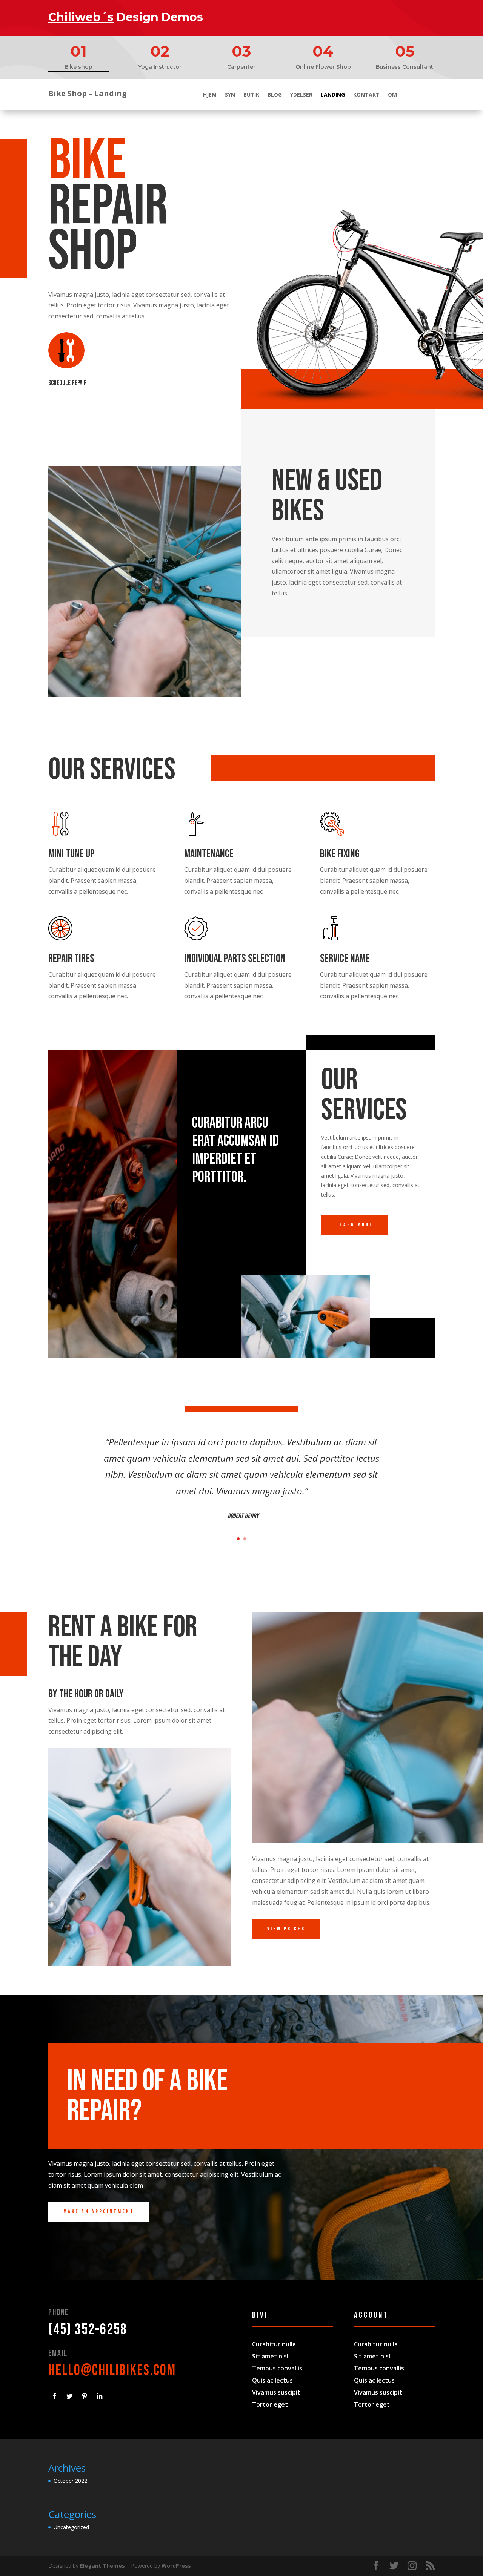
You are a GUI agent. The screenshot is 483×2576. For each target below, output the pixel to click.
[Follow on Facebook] (54, 2396)
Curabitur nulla (274, 2344)
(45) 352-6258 (88, 2330)
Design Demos (126, 17)
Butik (251, 95)
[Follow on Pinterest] (85, 2396)
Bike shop (78, 67)
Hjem (210, 95)
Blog (275, 95)
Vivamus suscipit (276, 2392)
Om (392, 95)
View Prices (286, 1929)
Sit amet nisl (270, 2356)
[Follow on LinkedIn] (100, 2396)
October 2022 (70, 2481)
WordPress (176, 2566)
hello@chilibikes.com (112, 2370)
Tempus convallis (277, 2368)
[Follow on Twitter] (69, 2396)
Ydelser (301, 95)
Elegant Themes (102, 2566)
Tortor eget (270, 2404)
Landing (333, 95)
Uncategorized (71, 2527)
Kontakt (366, 95)
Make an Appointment (99, 2212)
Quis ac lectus (272, 2380)
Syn (230, 95)
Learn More (355, 1225)
